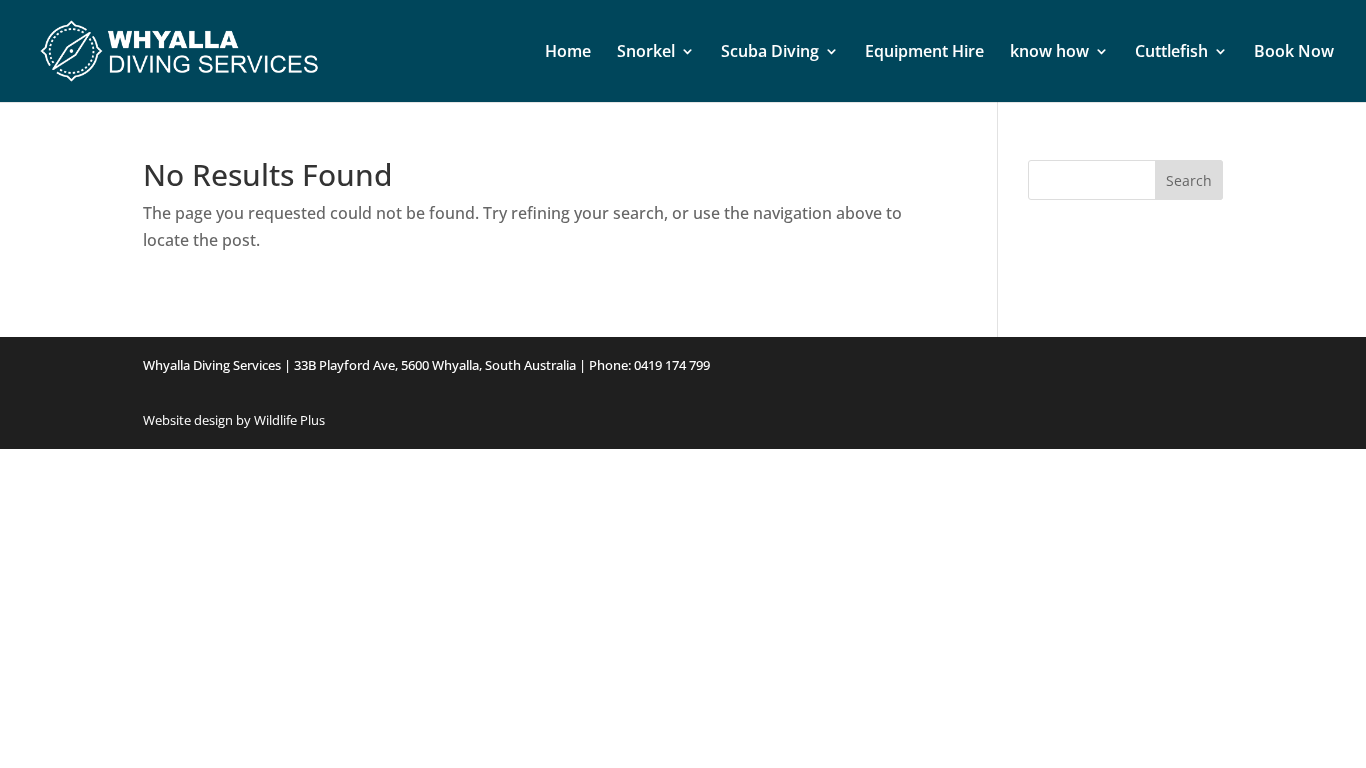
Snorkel (646, 53)
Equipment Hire (924, 53)
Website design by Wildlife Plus (234, 420)
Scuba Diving (770, 53)
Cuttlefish (1171, 53)
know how (1049, 53)
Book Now (1294, 53)
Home (568, 53)
